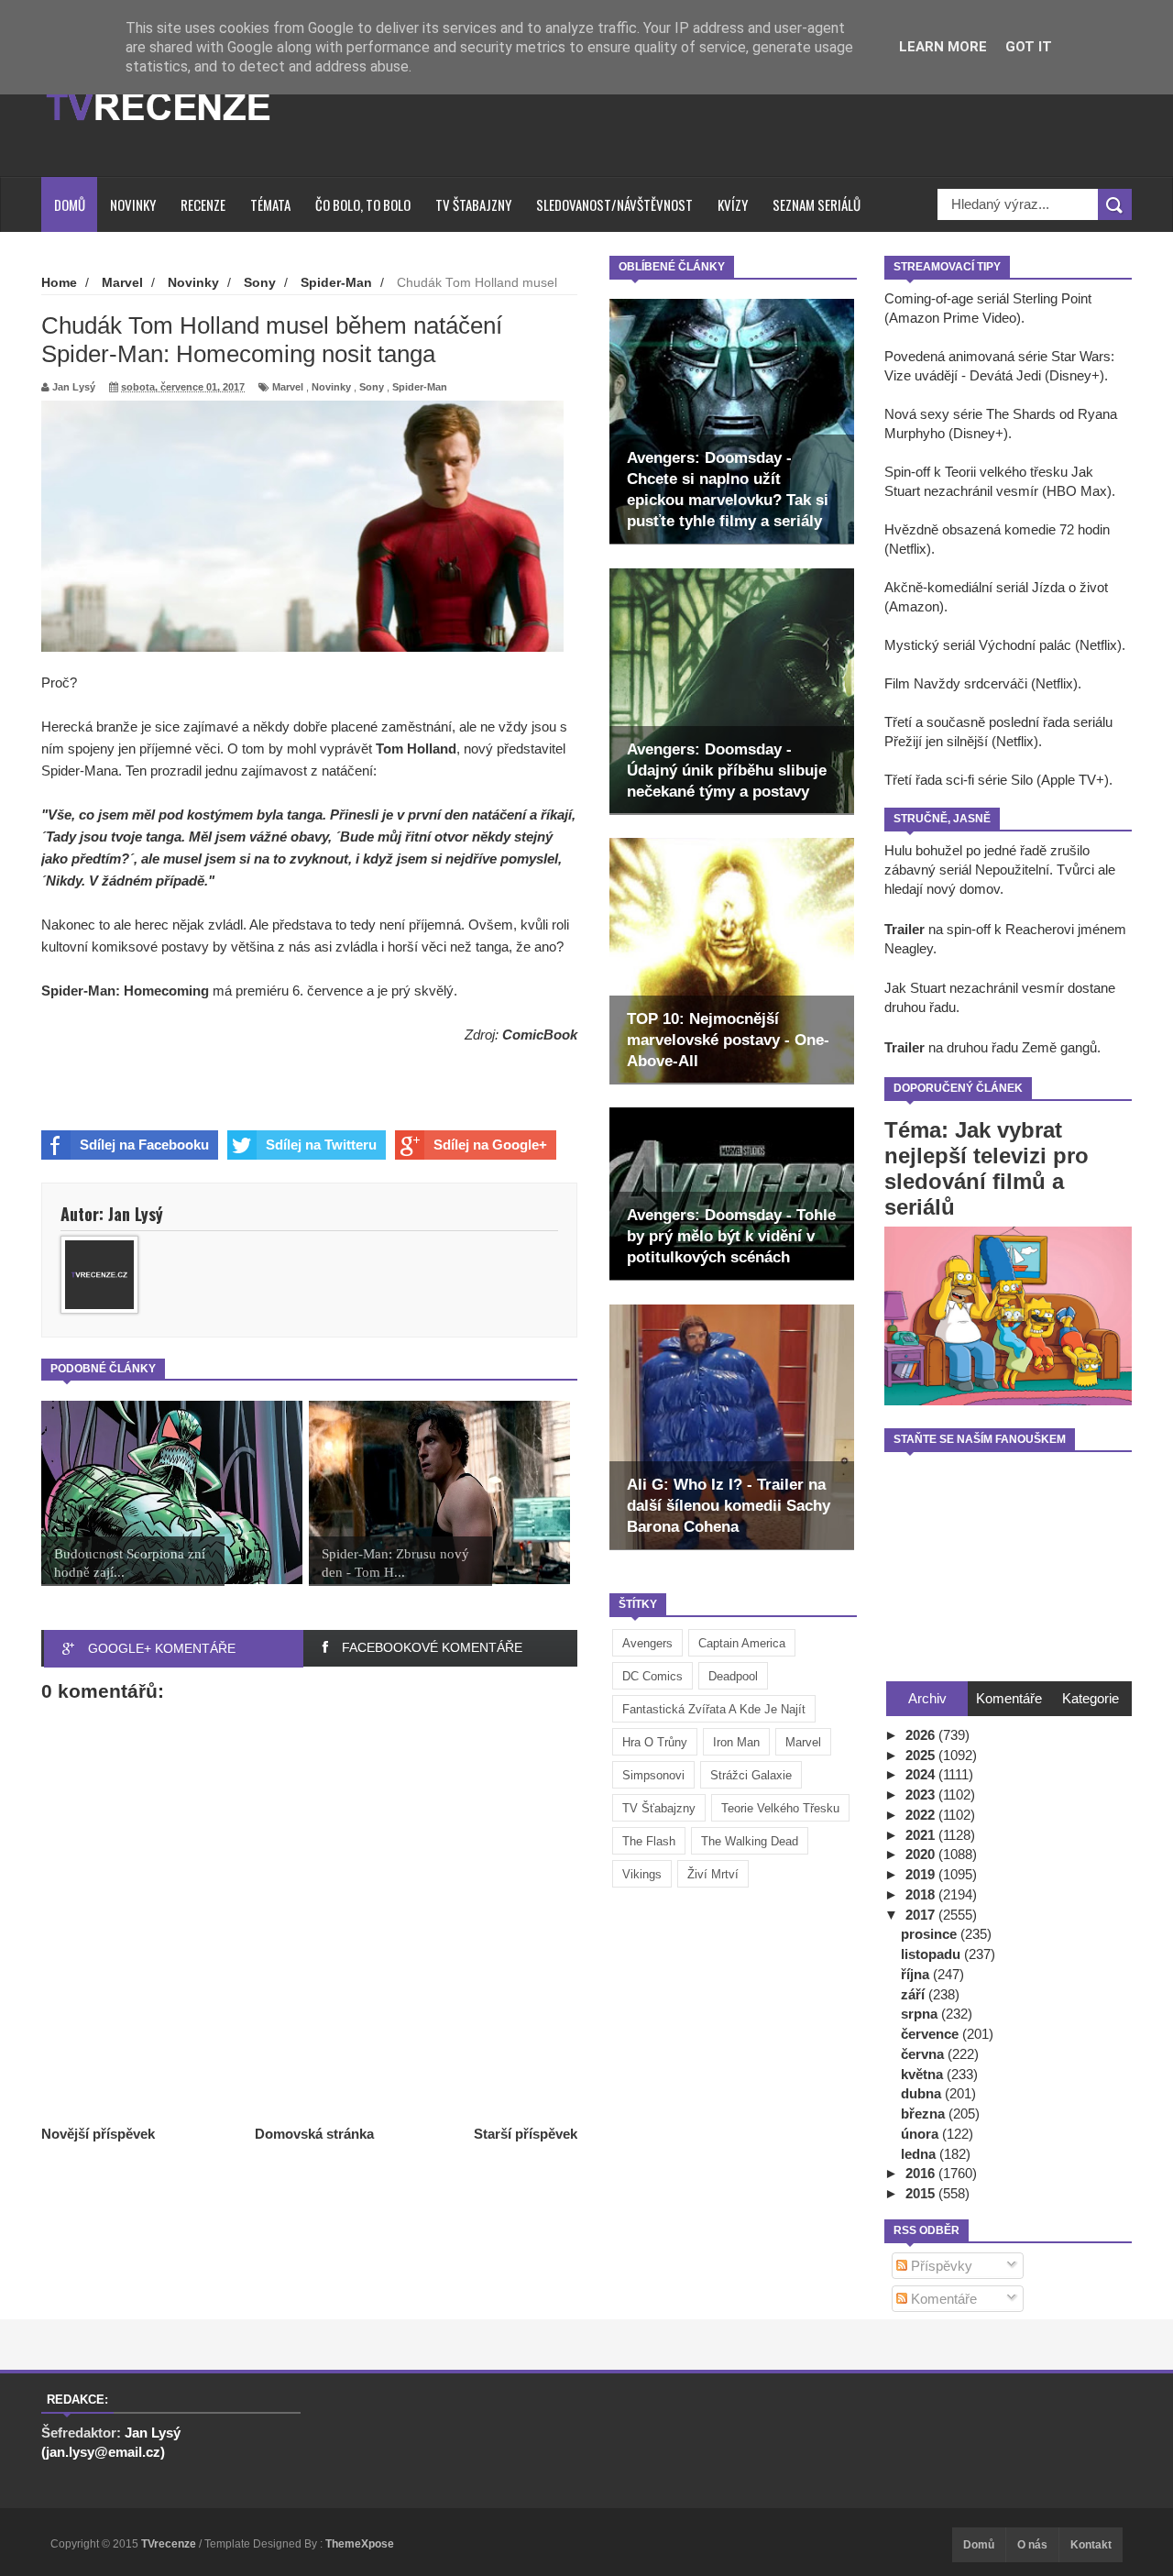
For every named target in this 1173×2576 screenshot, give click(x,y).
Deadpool (733, 1676)
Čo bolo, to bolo (363, 204)
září (915, 1994)
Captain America (742, 1643)
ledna (920, 2154)
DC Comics (652, 1676)
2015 (922, 2193)
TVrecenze (170, 2544)
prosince (931, 1934)
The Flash (649, 1841)
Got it (1029, 47)
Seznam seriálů (817, 204)
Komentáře (942, 2299)
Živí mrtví (713, 1874)
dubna (923, 2093)
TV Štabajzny (473, 204)
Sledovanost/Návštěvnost (614, 204)
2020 (922, 1854)
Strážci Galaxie (751, 1775)
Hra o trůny (655, 1742)
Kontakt (1091, 2545)
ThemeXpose (360, 2544)
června (924, 2054)
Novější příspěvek (98, 2134)
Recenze (203, 204)
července (932, 2034)
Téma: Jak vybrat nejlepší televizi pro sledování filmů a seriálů (987, 1168)
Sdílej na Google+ (490, 1145)
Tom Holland (416, 749)
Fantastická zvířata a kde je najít (714, 1709)
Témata (270, 204)
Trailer (904, 929)
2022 (922, 1815)
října (917, 1974)
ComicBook (540, 1035)
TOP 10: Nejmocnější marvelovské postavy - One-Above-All (728, 1040)
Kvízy (733, 204)
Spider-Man (420, 387)
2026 (922, 1735)
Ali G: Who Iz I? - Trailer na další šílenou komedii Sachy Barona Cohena (729, 1506)
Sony (372, 387)
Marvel (803, 1742)
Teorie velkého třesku (780, 1808)
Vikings (642, 1874)
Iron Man (736, 1742)
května (924, 2074)
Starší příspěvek (526, 2134)
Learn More (943, 47)
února (921, 2134)
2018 (922, 1894)
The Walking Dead (750, 1841)
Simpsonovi (653, 1775)
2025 (922, 1755)
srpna (921, 2014)
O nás (1032, 2545)
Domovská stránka (314, 2134)
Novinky (133, 204)
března (925, 2114)
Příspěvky (940, 2266)
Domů (70, 204)
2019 (922, 1874)
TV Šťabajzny (659, 1808)
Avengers (647, 1643)
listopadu (932, 1954)
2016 (922, 2173)
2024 (922, 1774)
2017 (922, 1915)
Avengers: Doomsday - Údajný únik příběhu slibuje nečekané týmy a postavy (727, 771)
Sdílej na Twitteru (321, 1145)
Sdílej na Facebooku (144, 1145)
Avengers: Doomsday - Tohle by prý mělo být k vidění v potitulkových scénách (731, 1236)
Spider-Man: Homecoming (125, 991)
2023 (922, 1794)
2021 (922, 1835)
